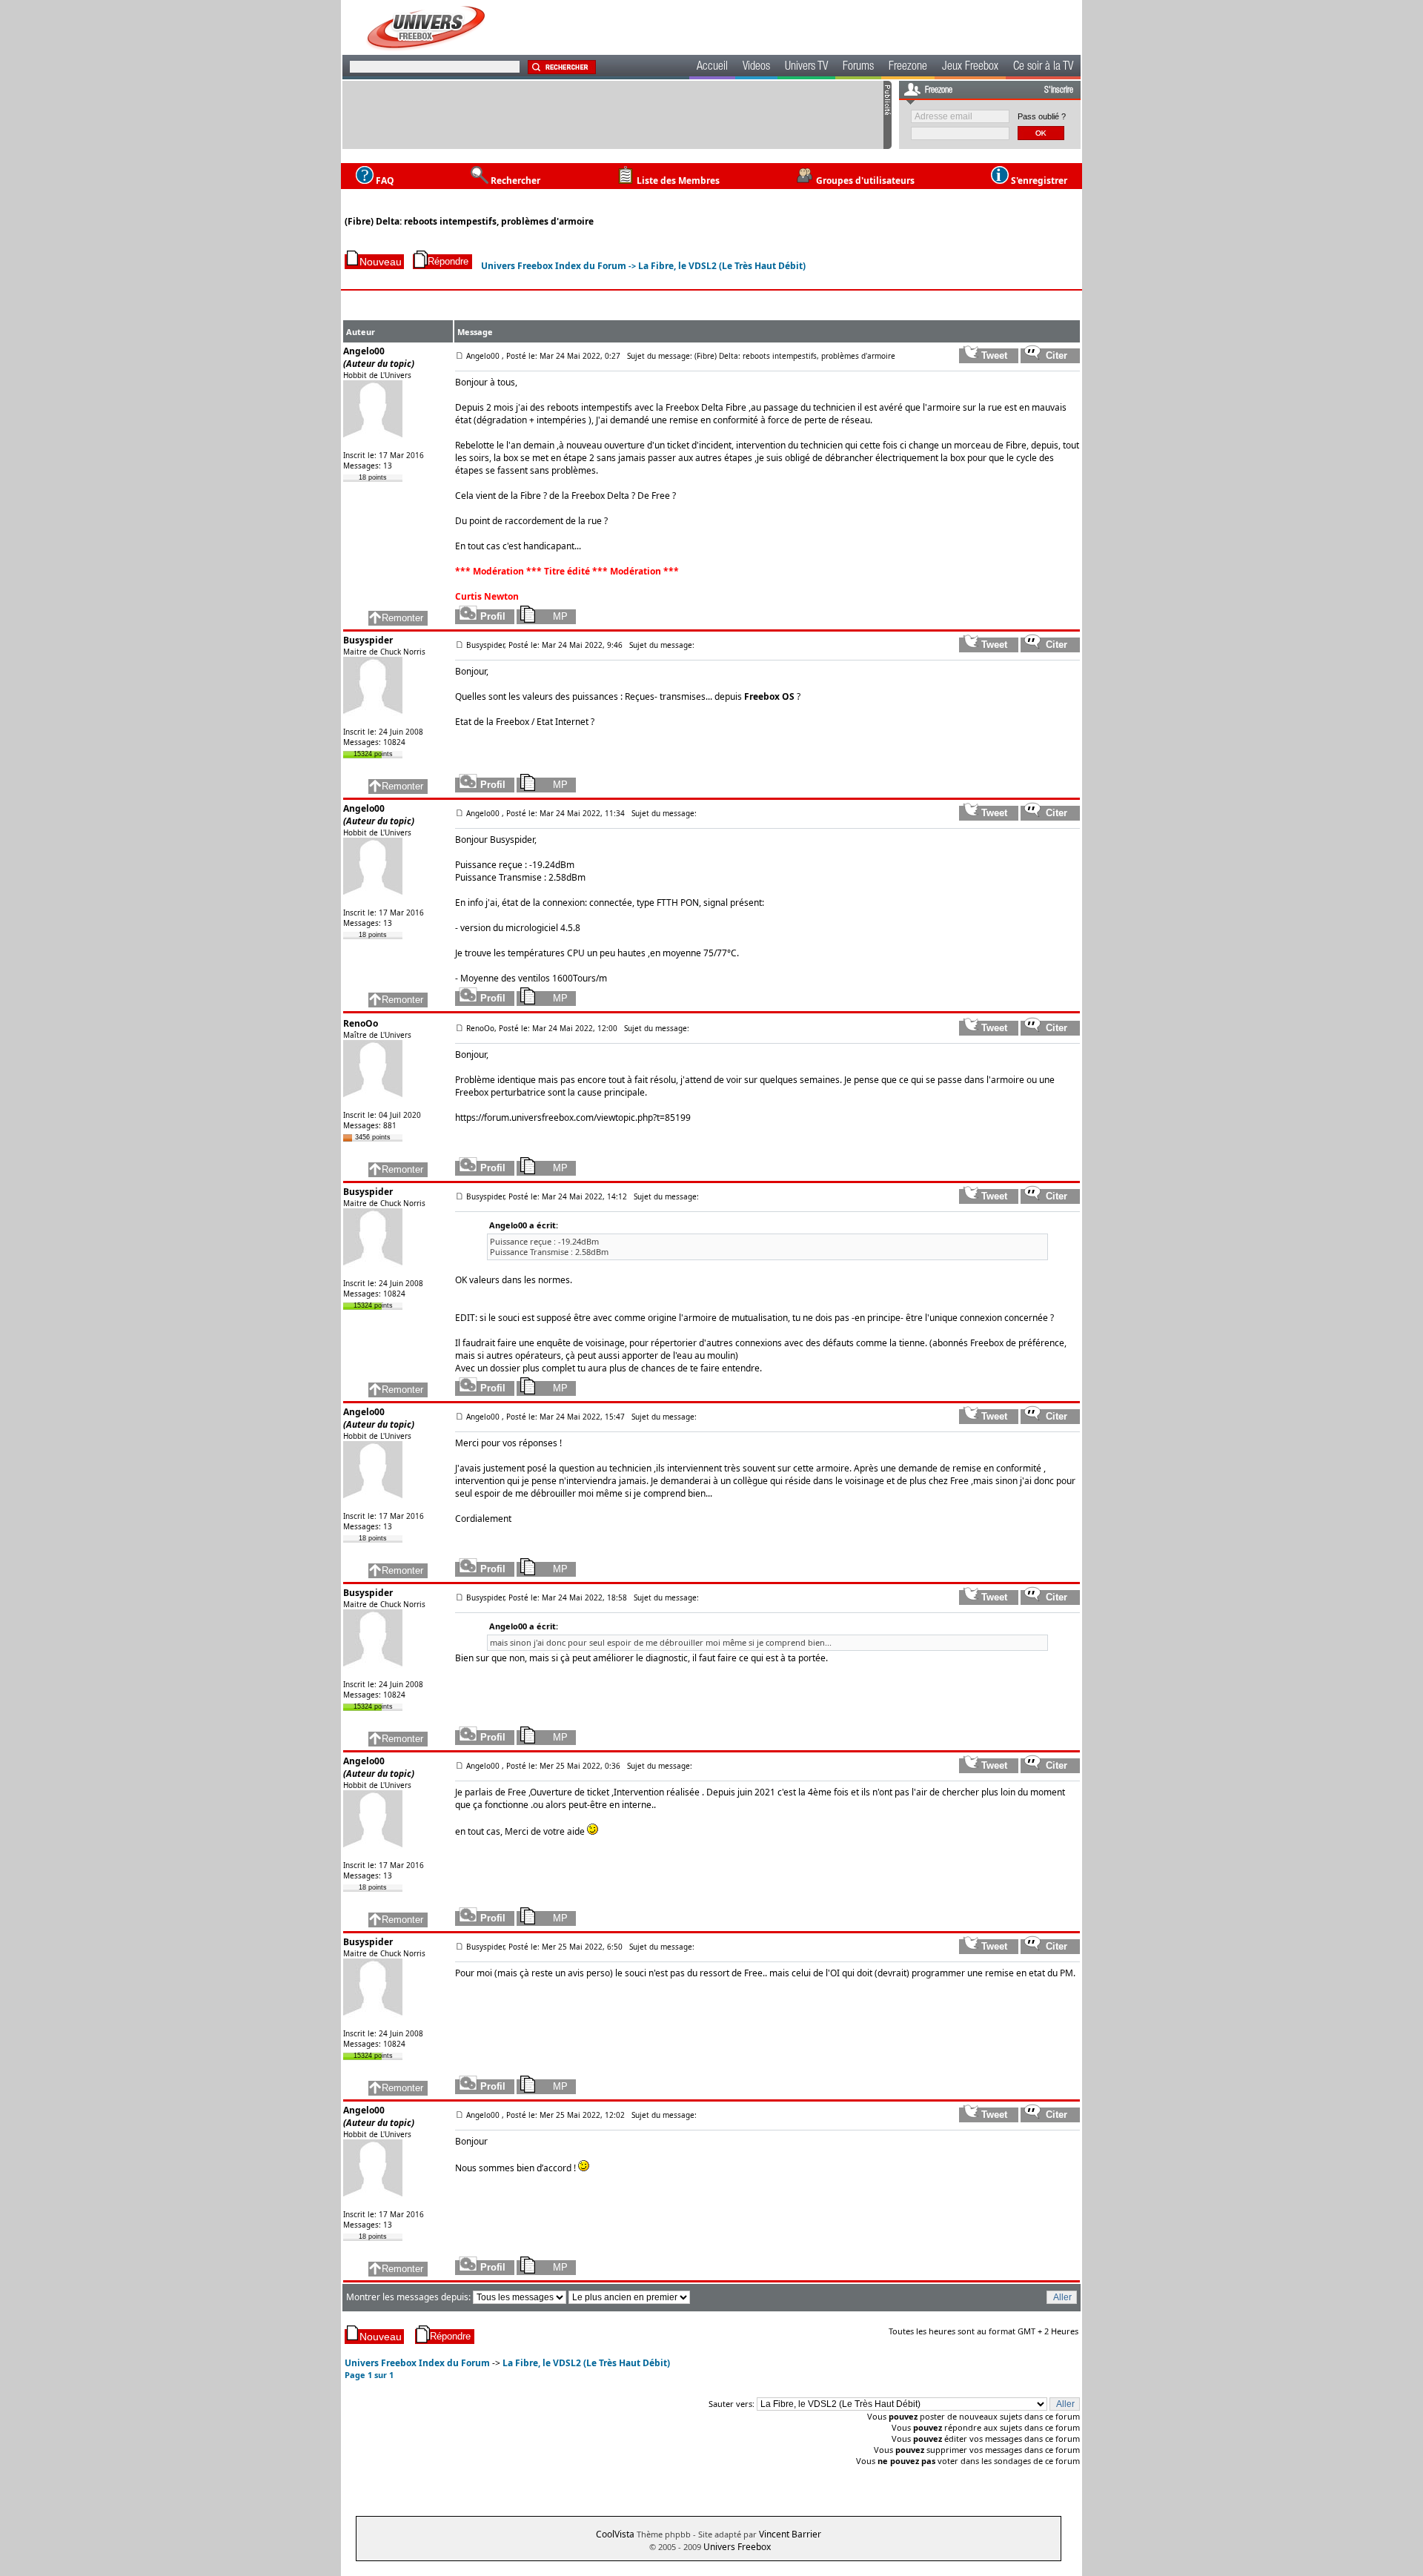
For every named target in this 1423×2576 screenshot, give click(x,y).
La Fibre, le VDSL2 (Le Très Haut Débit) (722, 266)
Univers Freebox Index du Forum (554, 266)
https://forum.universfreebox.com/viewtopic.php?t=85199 (573, 1118)
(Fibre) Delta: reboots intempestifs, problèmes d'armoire (469, 221)
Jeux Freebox (970, 67)
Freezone (908, 67)
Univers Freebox (737, 2547)
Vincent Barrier (790, 2534)
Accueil (712, 67)
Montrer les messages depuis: (409, 2297)
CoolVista (615, 2534)
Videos (756, 67)
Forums (858, 67)
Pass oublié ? (1042, 116)
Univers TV (806, 67)
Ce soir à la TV (1043, 67)
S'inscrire (1059, 90)
